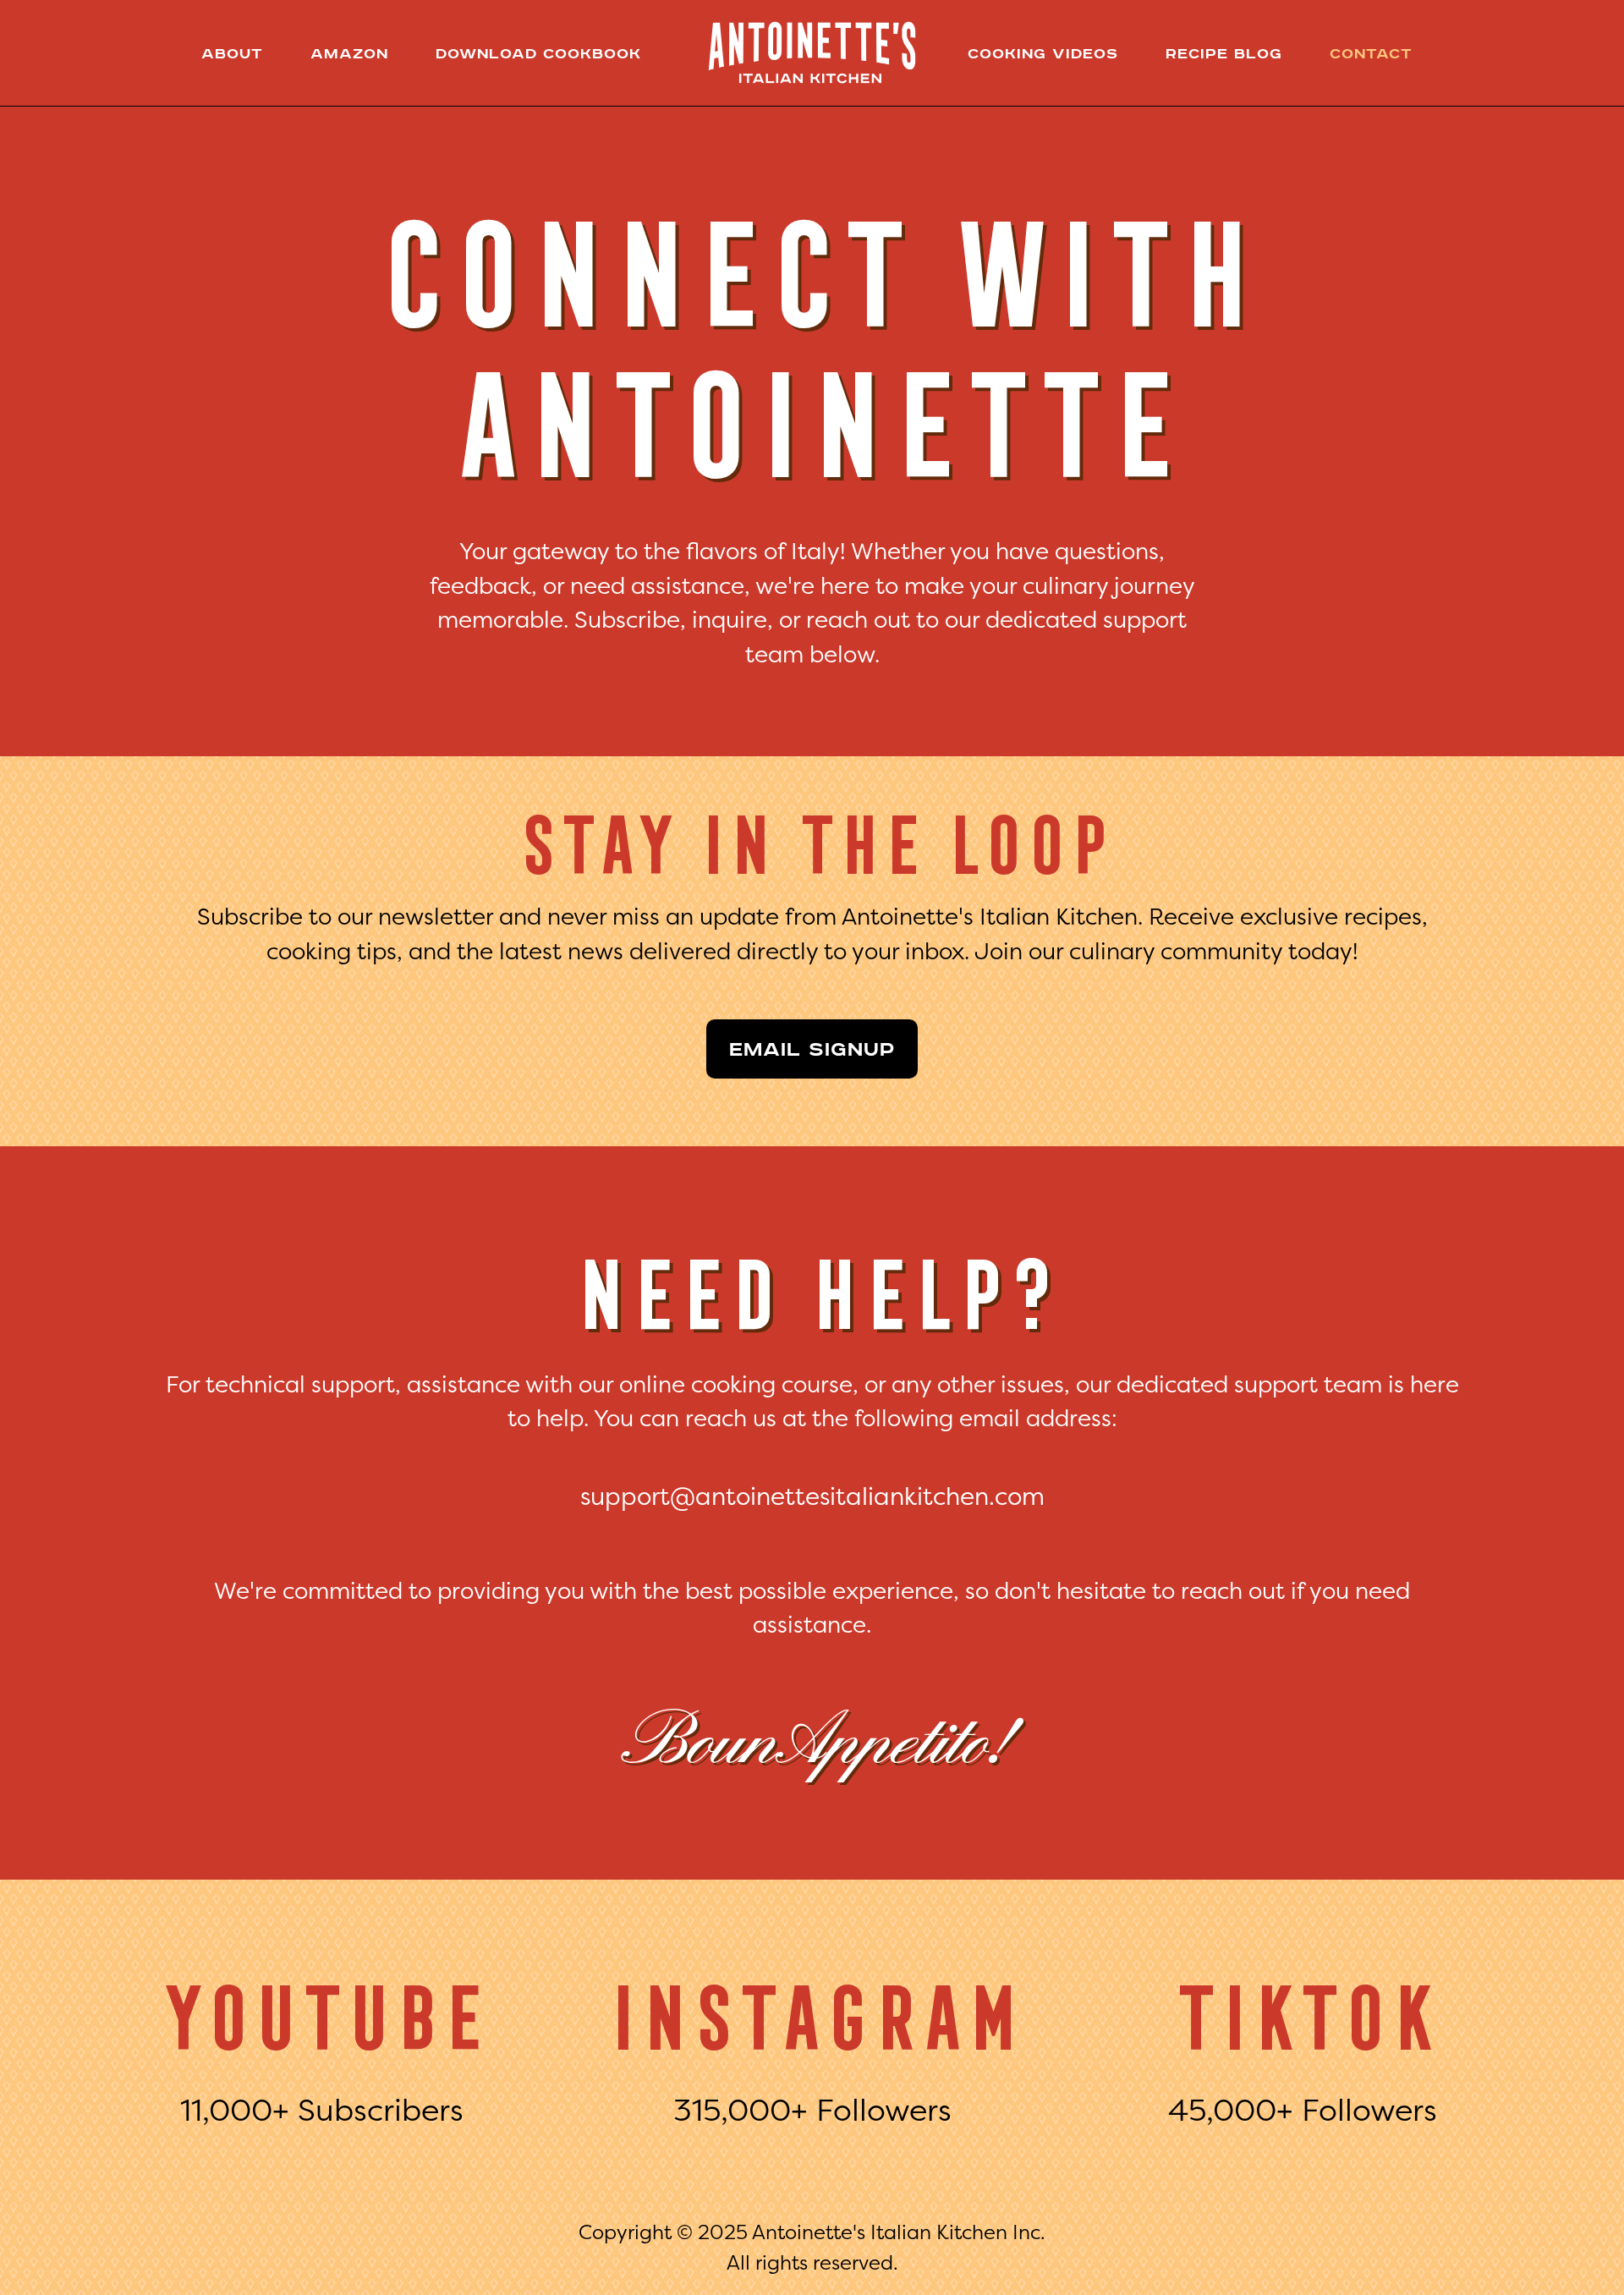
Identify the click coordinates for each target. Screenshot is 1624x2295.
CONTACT (1371, 53)
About (232, 53)
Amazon (349, 53)
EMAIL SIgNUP (812, 1049)
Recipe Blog (1224, 53)
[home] (812, 52)
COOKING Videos (1043, 53)
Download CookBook (538, 53)
